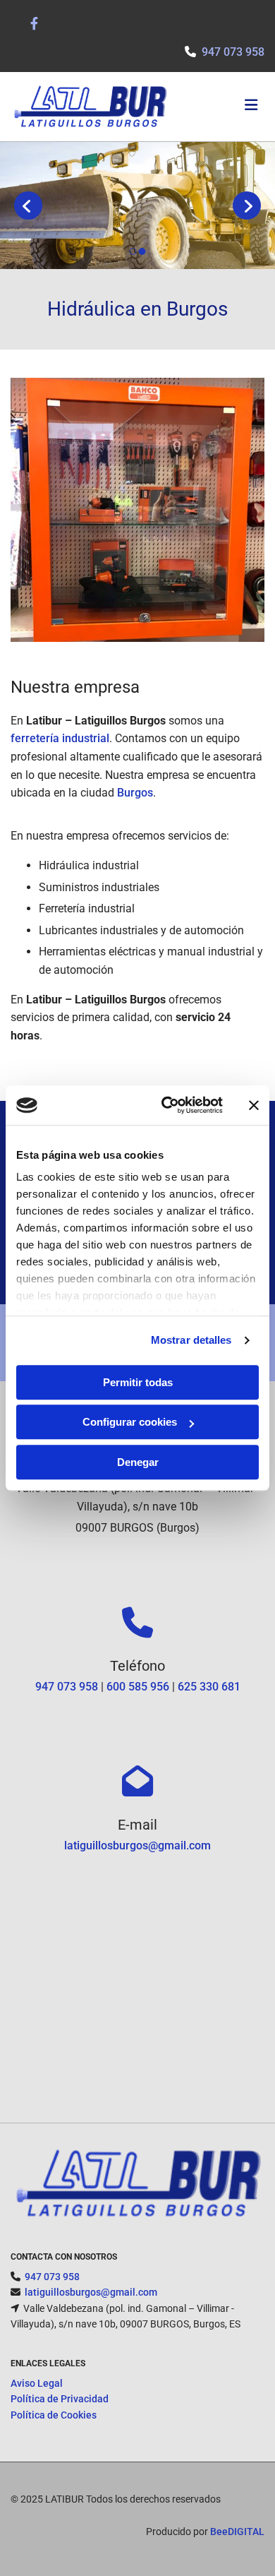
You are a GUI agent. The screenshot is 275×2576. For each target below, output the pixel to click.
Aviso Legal (37, 2383)
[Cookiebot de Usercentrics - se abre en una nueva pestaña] (167, 1105)
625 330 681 (209, 1687)
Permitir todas (138, 1382)
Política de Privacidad (60, 2399)
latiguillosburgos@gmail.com (137, 1845)
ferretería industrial (60, 738)
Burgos (135, 793)
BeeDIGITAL (237, 2532)
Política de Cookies (54, 2415)
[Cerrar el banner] (254, 1105)
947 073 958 (67, 1687)
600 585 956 (138, 1687)
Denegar (138, 1462)
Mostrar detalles (191, 1340)
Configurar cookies (130, 1422)
